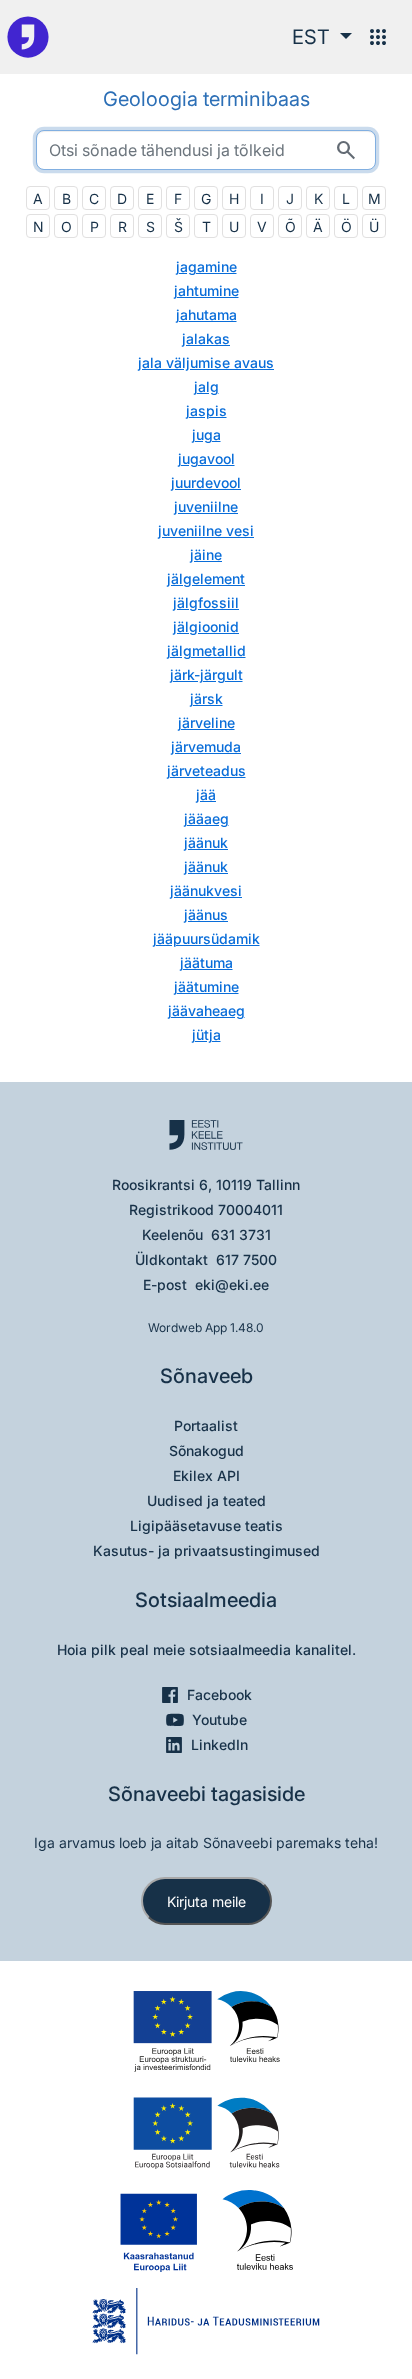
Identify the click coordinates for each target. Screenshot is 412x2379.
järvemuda (206, 746)
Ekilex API (206, 1475)
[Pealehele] (28, 37)
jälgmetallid (206, 650)
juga (206, 434)
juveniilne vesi (206, 530)
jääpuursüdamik (206, 938)
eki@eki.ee (232, 1284)
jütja (206, 1034)
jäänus (206, 914)
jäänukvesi (206, 890)
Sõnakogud (206, 1450)
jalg (206, 386)
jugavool (206, 458)
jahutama (206, 314)
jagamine (206, 266)
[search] (206, 150)
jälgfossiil (206, 602)
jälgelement (206, 578)
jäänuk (206, 842)
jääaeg (206, 818)
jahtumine (206, 290)
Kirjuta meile (206, 1901)
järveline (206, 722)
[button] (322, 37)
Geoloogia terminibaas (206, 99)
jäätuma (206, 962)
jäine (206, 554)
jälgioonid (206, 626)
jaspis (206, 410)
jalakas (206, 338)
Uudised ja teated (206, 1500)
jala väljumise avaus (206, 362)
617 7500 (246, 1259)
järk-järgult (206, 674)
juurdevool (206, 482)
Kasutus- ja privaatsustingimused (206, 1550)
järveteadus (206, 770)
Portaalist (206, 1425)
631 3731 (241, 1234)
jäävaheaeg (206, 1010)
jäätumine (206, 986)
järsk (206, 698)
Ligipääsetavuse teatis (206, 1525)
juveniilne (206, 506)
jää (206, 794)
